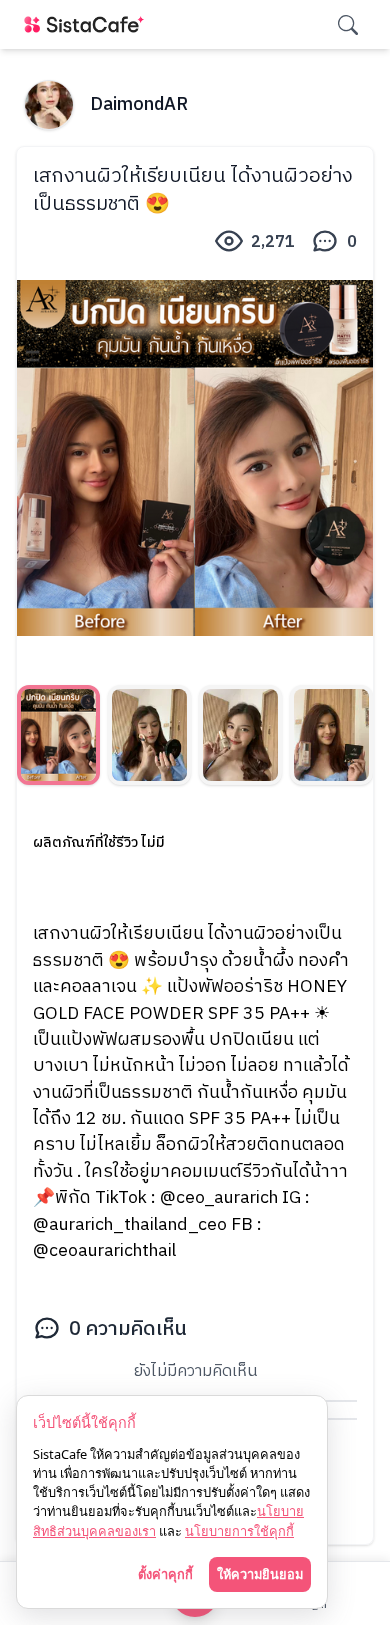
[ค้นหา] (348, 25)
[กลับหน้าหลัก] (88, 24)
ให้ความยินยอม (260, 1574)
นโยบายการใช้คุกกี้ (239, 1531)
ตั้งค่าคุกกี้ (165, 1574)
